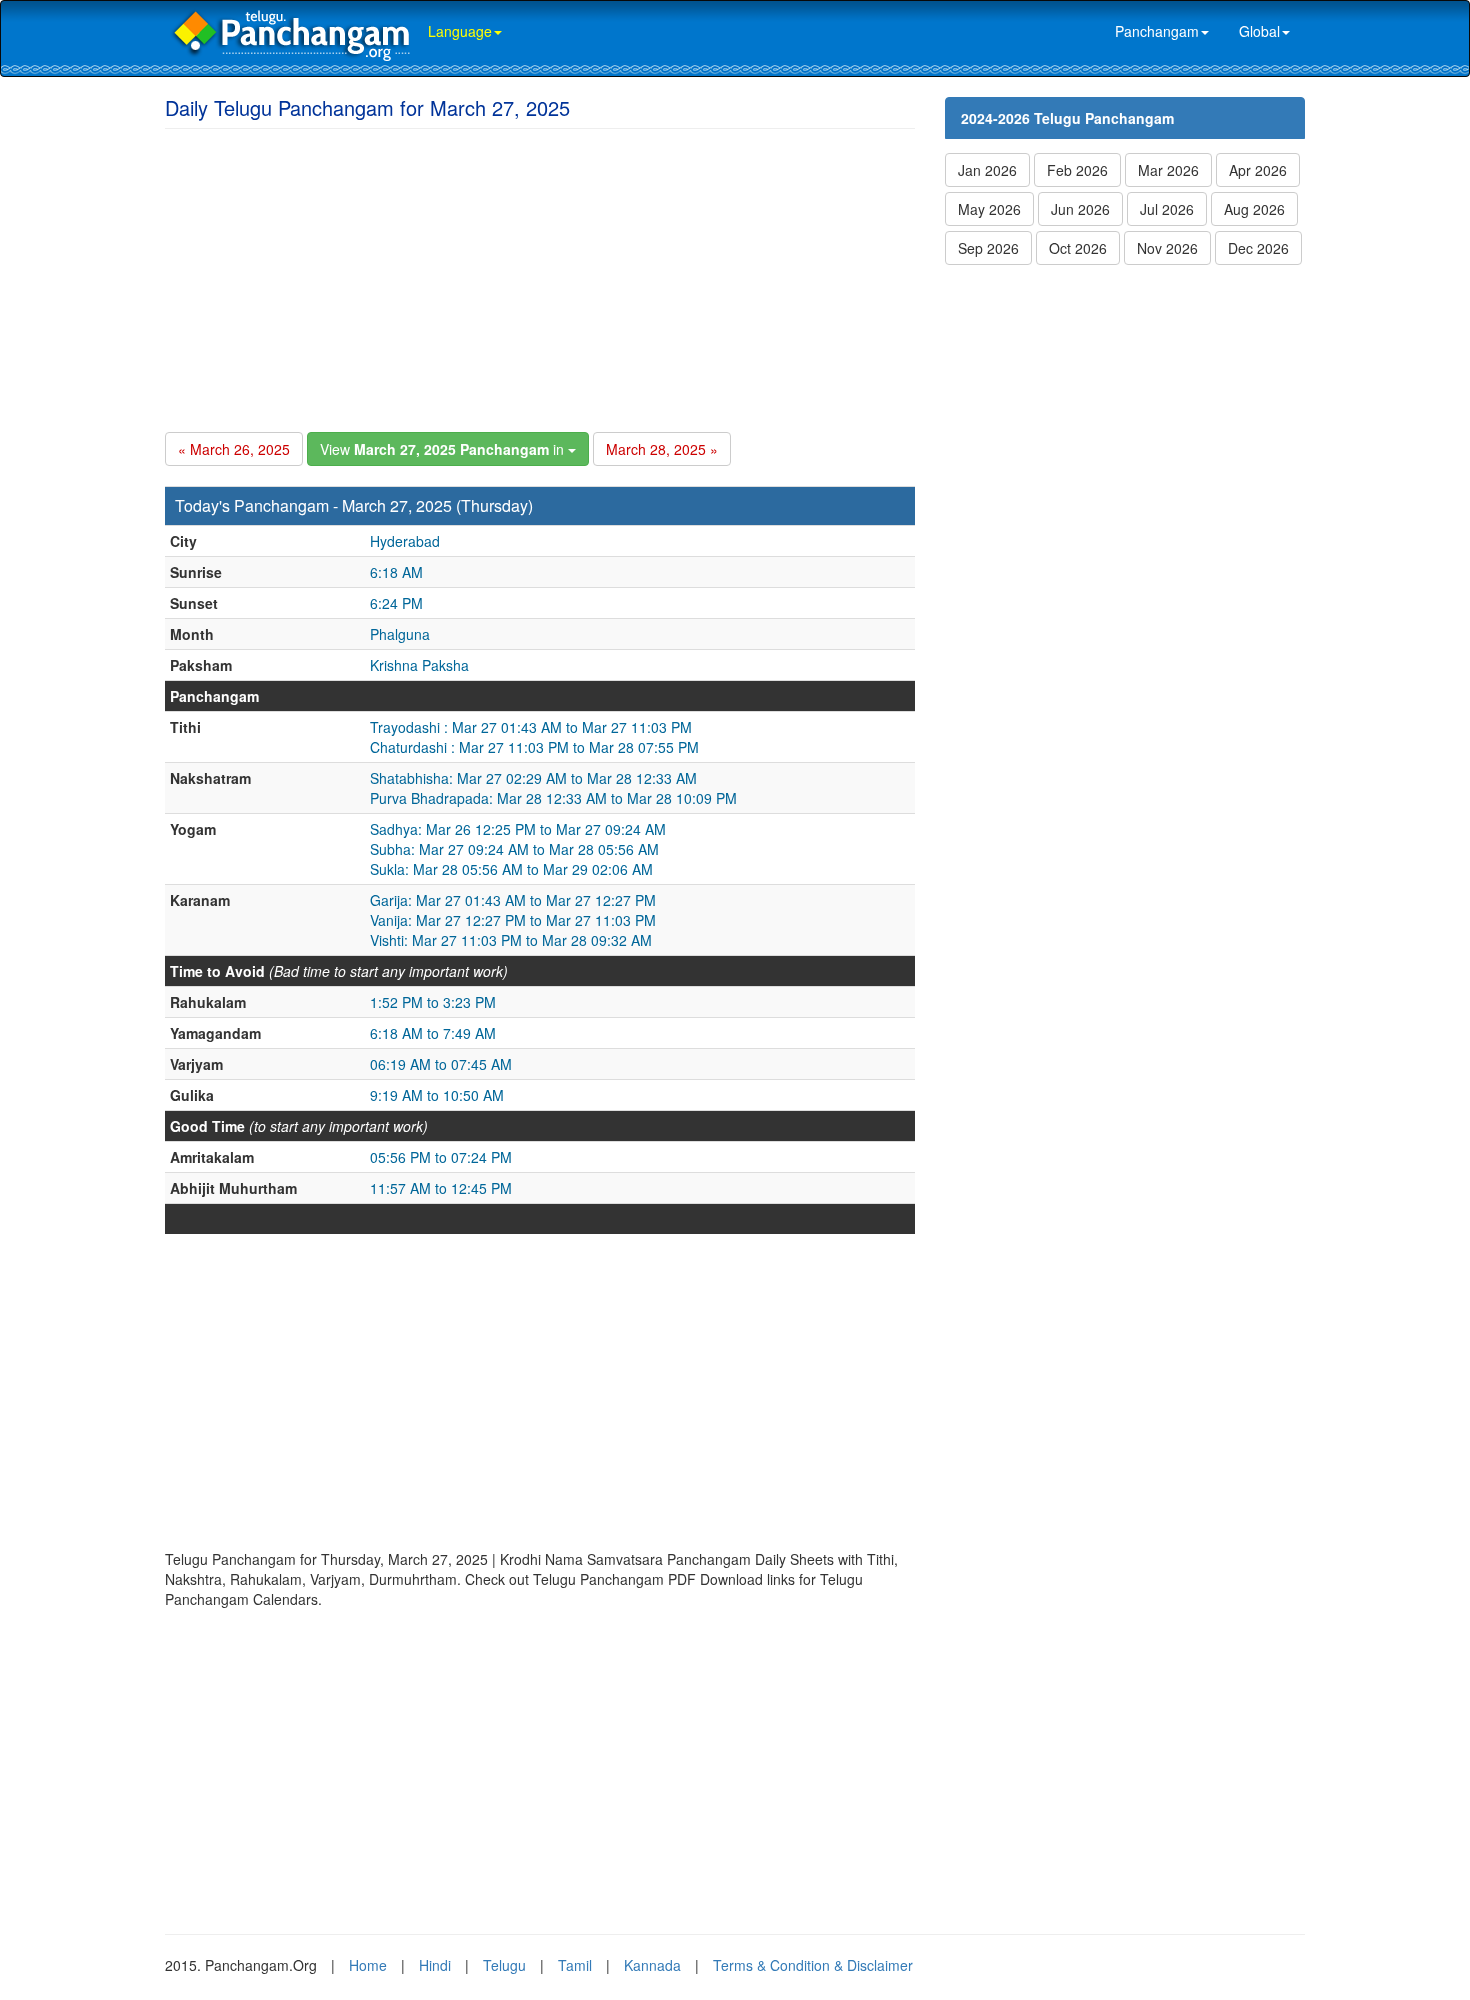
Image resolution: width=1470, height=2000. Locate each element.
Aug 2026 (1254, 209)
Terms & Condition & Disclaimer (813, 1965)
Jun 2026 (1080, 209)
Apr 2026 (1258, 170)
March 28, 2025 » (662, 449)
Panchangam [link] (1157, 31)
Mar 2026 (1168, 170)
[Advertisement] (540, 277)
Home (368, 1965)
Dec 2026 (1258, 248)
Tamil (575, 1965)
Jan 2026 (987, 170)
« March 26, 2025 (234, 449)
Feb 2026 (1077, 170)
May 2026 (989, 209)
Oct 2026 (1078, 248)
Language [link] (460, 31)
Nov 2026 (1167, 248)
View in (444, 449)
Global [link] (1259, 31)
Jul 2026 (1167, 209)
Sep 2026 (988, 248)
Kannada (652, 1965)
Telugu (504, 1965)
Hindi (435, 1965)
